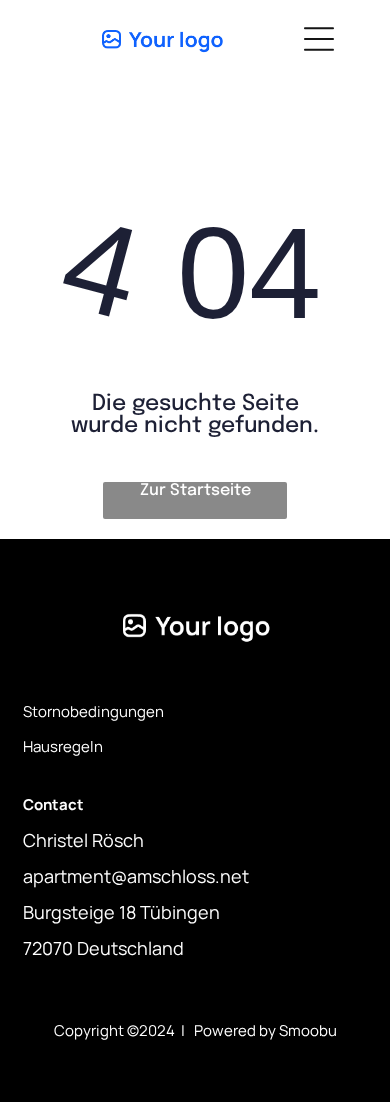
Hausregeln (63, 746)
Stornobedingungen (93, 711)
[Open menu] (319, 39)
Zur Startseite (195, 490)
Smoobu (308, 1030)
